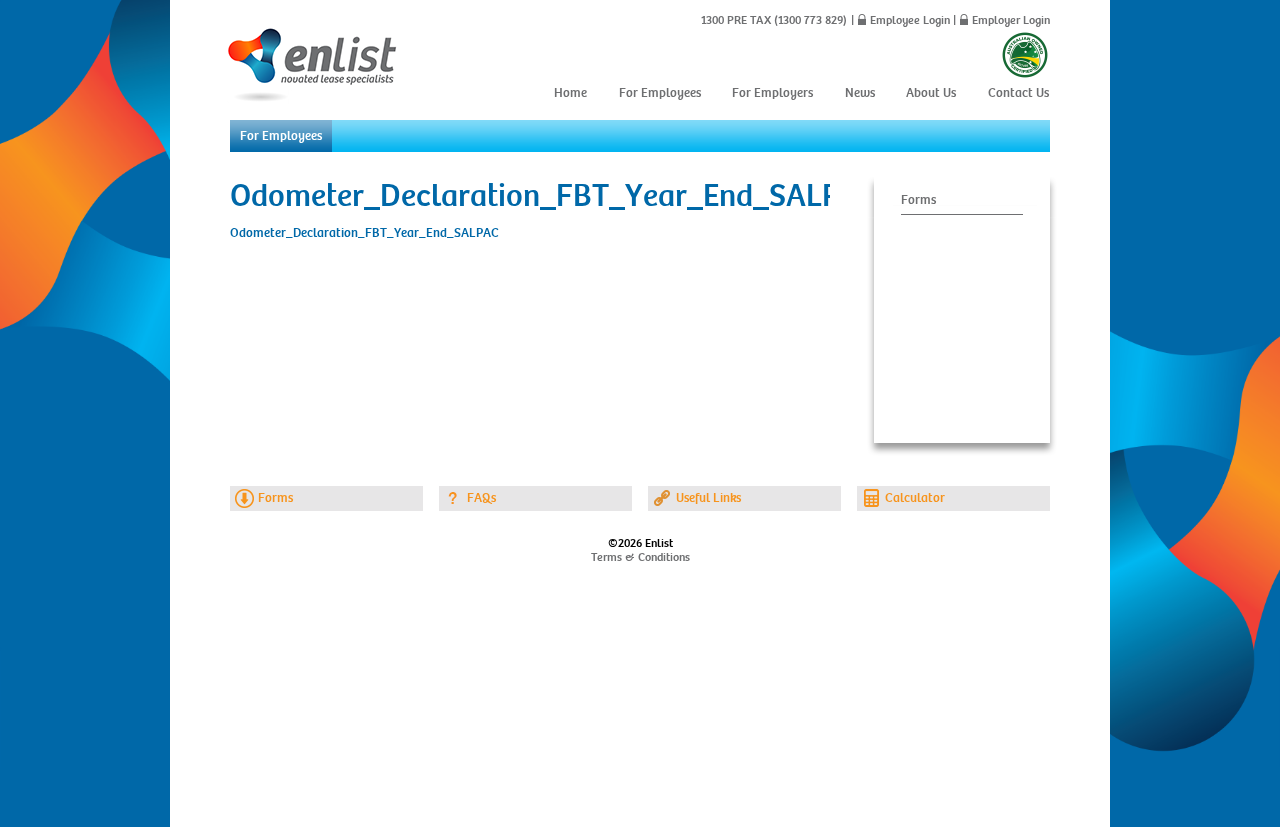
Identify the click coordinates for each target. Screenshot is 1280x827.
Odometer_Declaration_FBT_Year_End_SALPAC (364, 233)
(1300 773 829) (809, 20)
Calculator (915, 498)
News (860, 93)
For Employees (660, 93)
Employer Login (1011, 20)
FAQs (481, 498)
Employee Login (910, 20)
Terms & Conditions (640, 557)
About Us (931, 93)
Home (570, 93)
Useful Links (708, 498)
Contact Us (1018, 93)
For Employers (772, 93)
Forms (918, 200)
